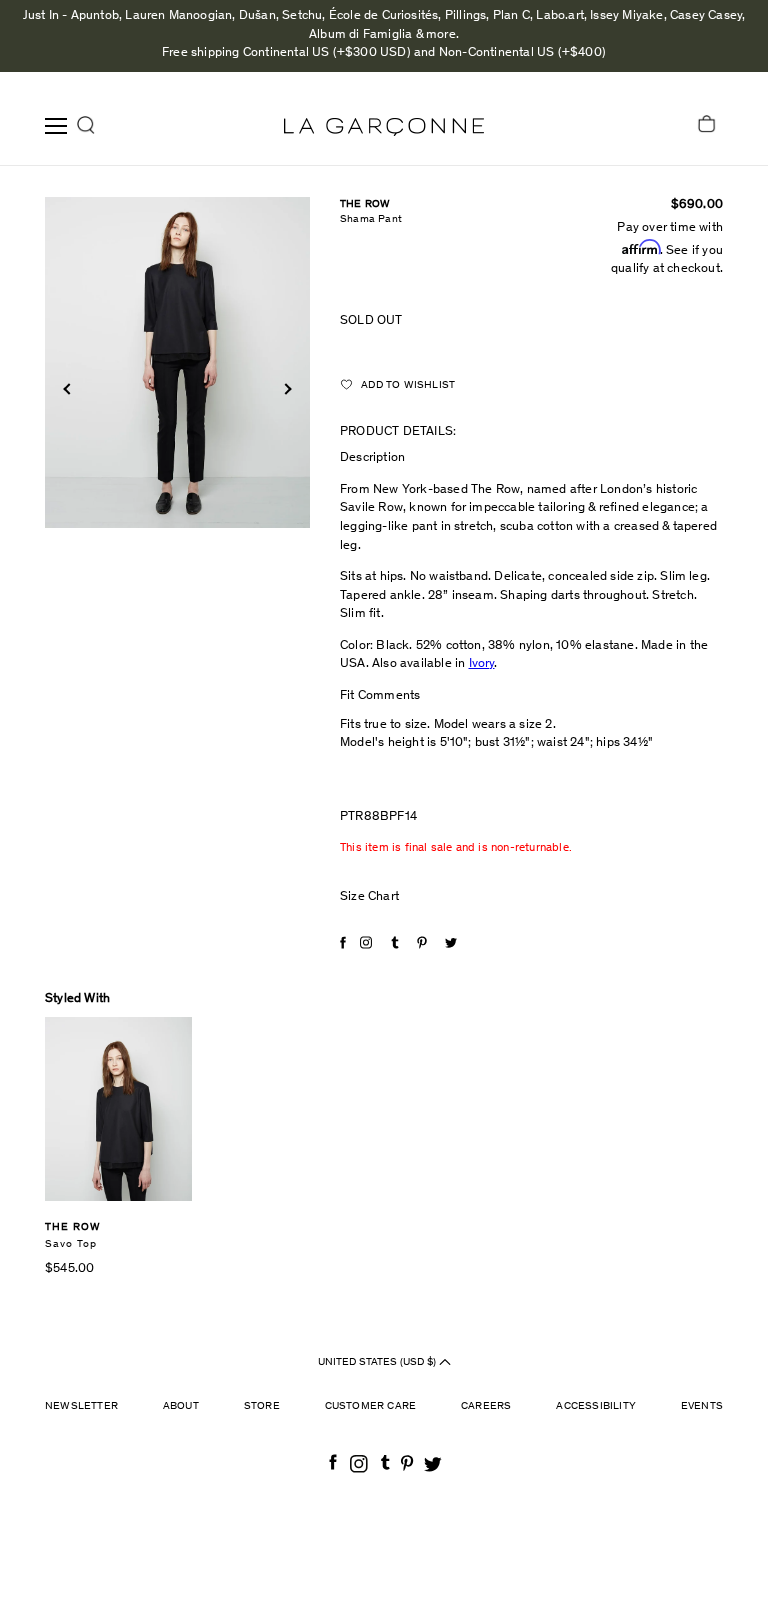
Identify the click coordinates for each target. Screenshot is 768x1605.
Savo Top (71, 1244)
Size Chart (369, 897)
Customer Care (371, 1406)
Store (262, 1406)
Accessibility (596, 1406)
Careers (486, 1406)
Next (285, 389)
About (181, 1406)
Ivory (482, 664)
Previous (68, 389)
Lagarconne (384, 127)
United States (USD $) (378, 1362)
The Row (365, 204)
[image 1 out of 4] (177, 362)
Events (702, 1406)
